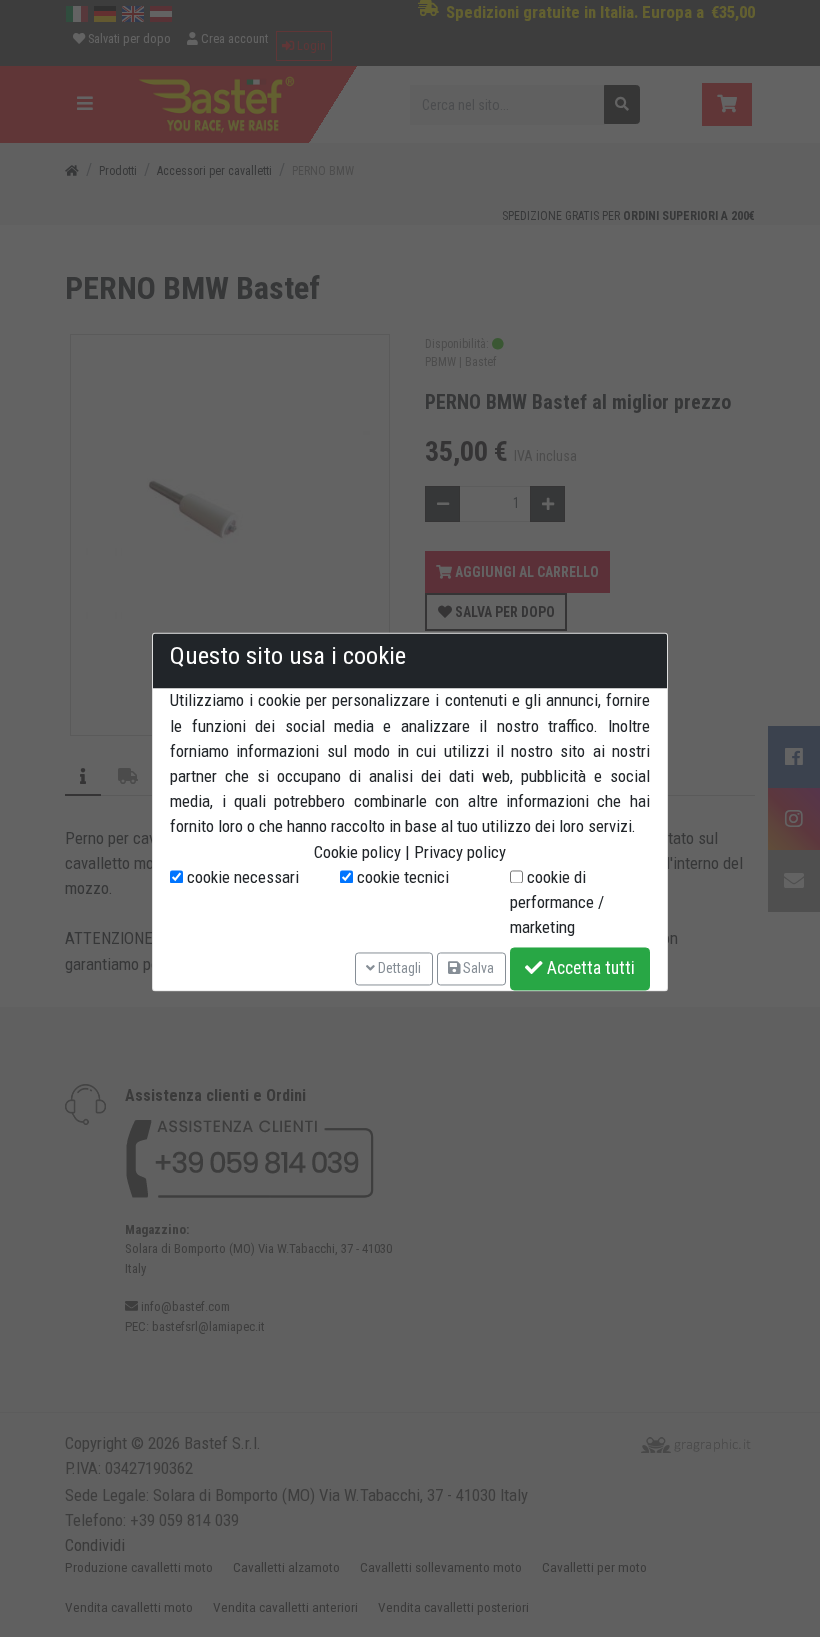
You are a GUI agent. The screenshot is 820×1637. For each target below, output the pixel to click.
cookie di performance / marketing (557, 902)
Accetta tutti (589, 969)
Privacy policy (460, 852)
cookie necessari (241, 877)
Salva (477, 968)
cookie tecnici (401, 877)
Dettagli (398, 968)
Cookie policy (357, 852)
